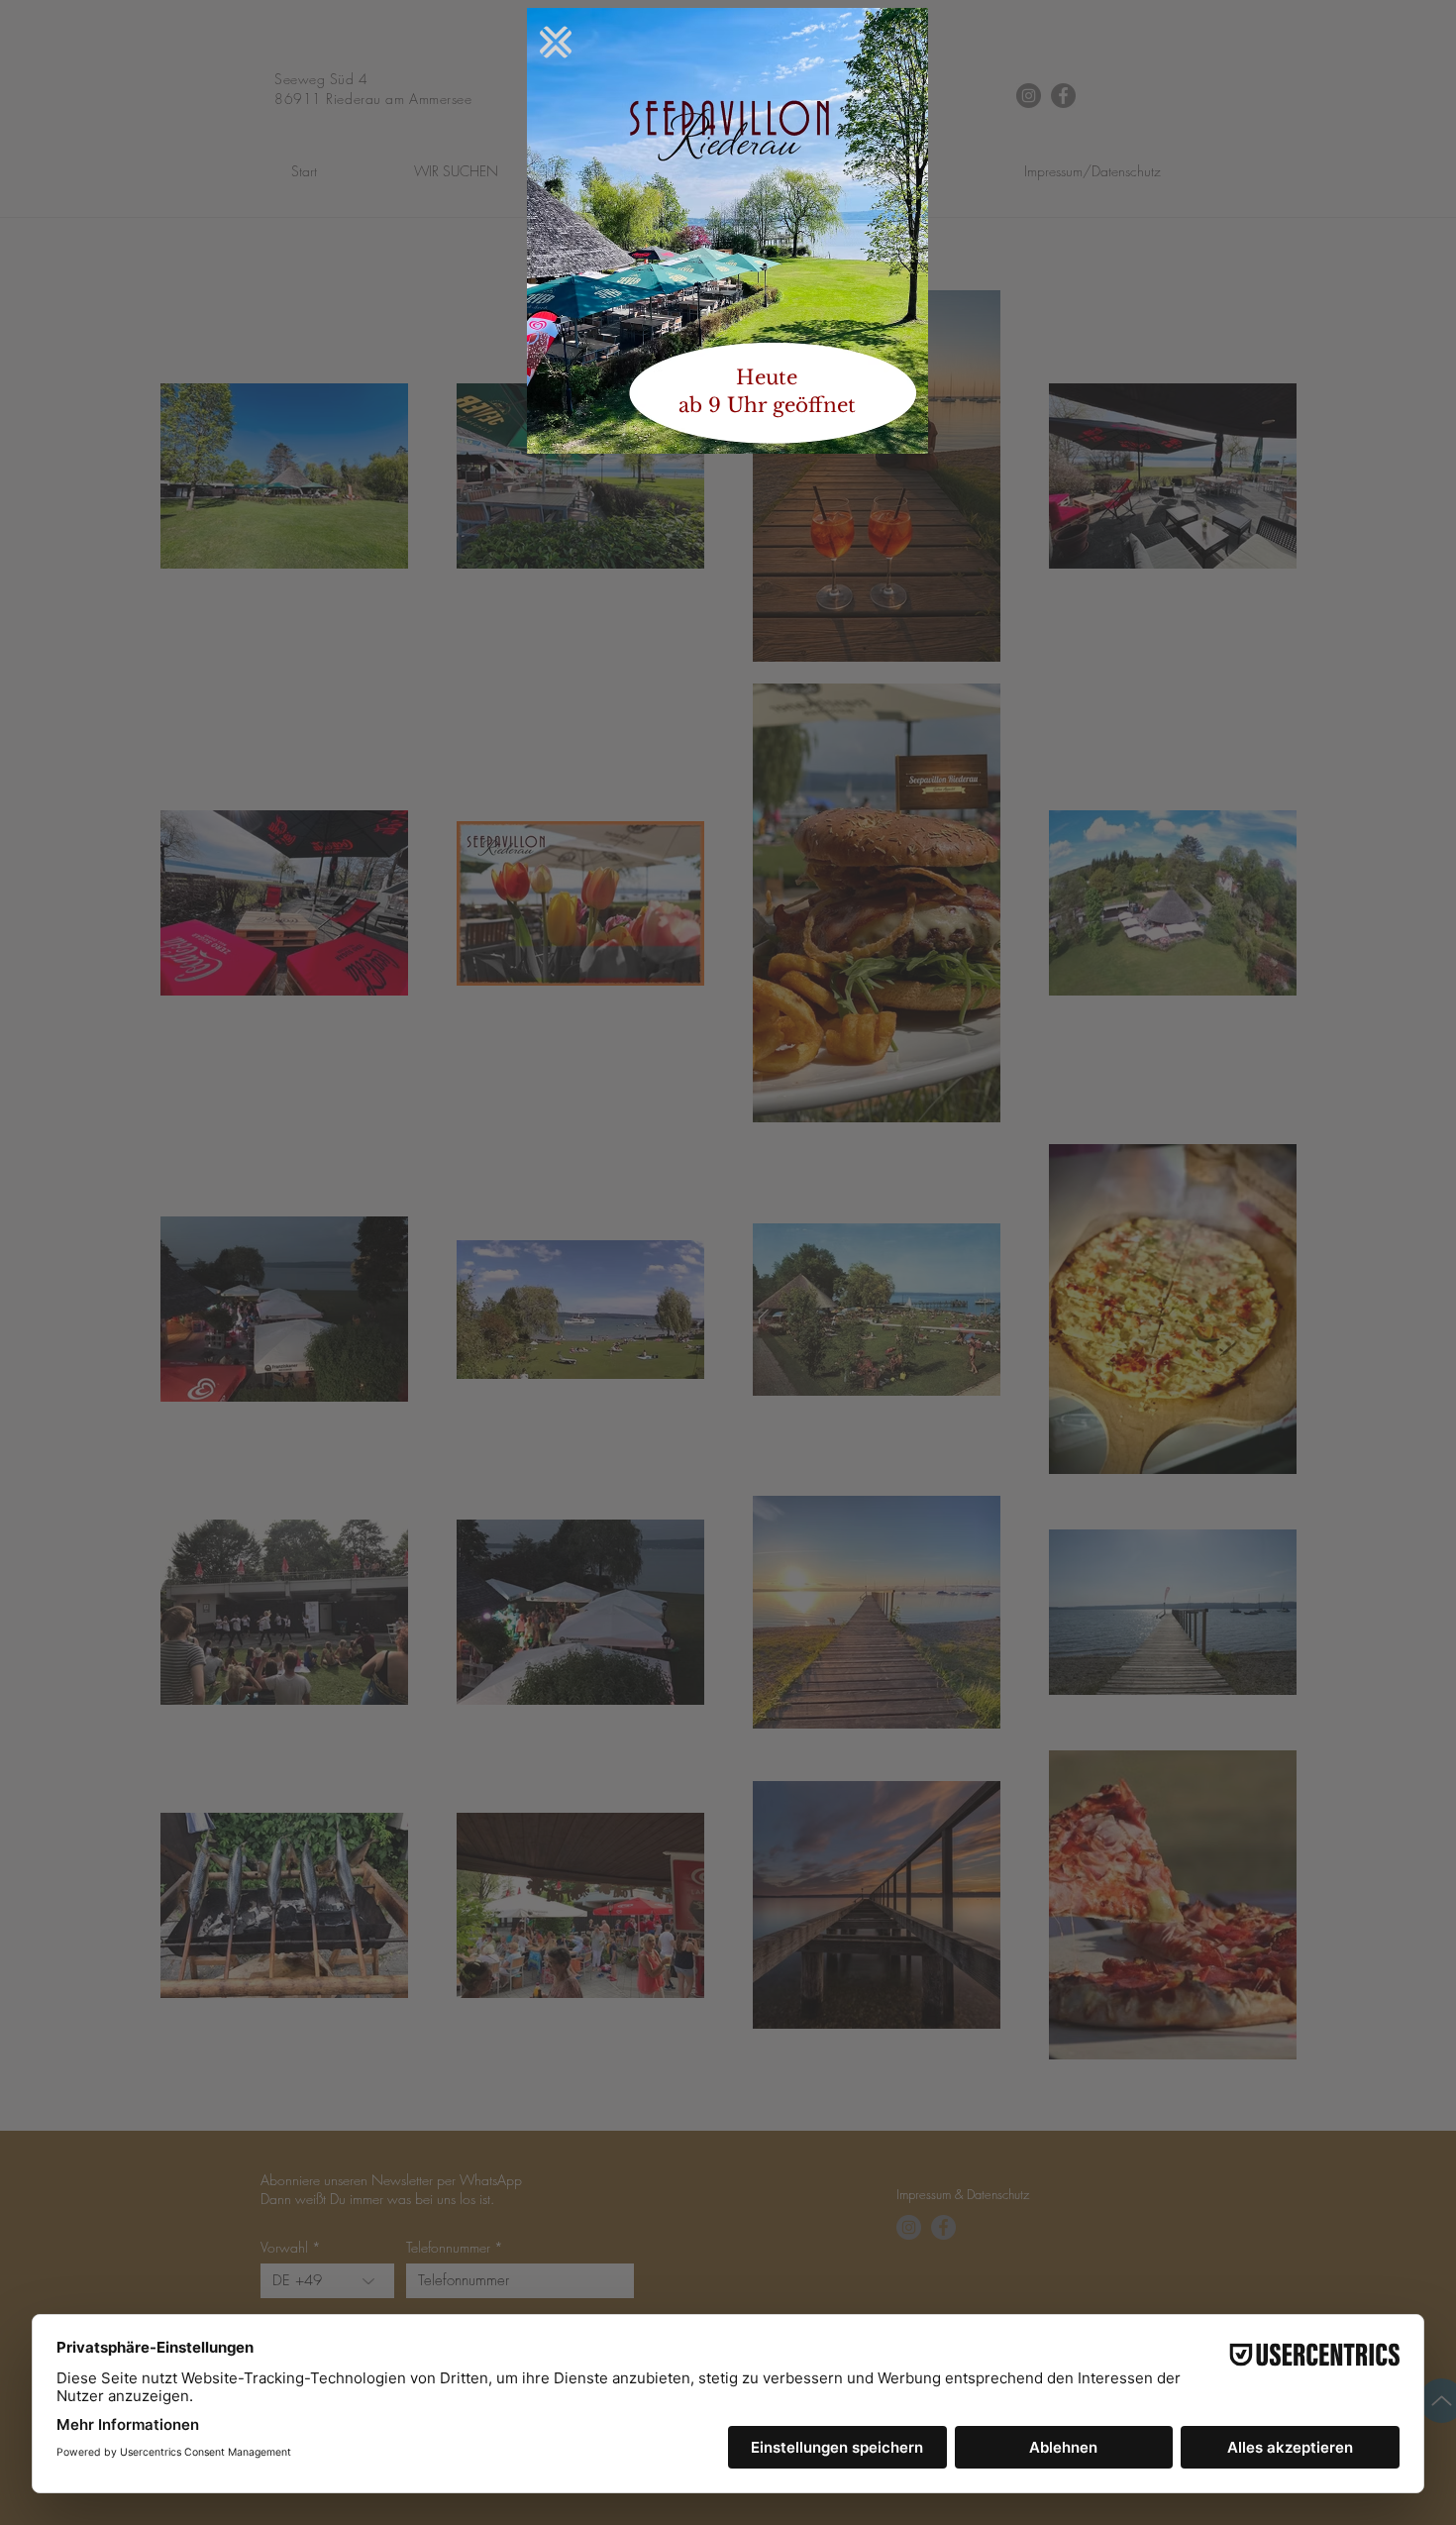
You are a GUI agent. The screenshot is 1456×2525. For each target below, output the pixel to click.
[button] (556, 42)
